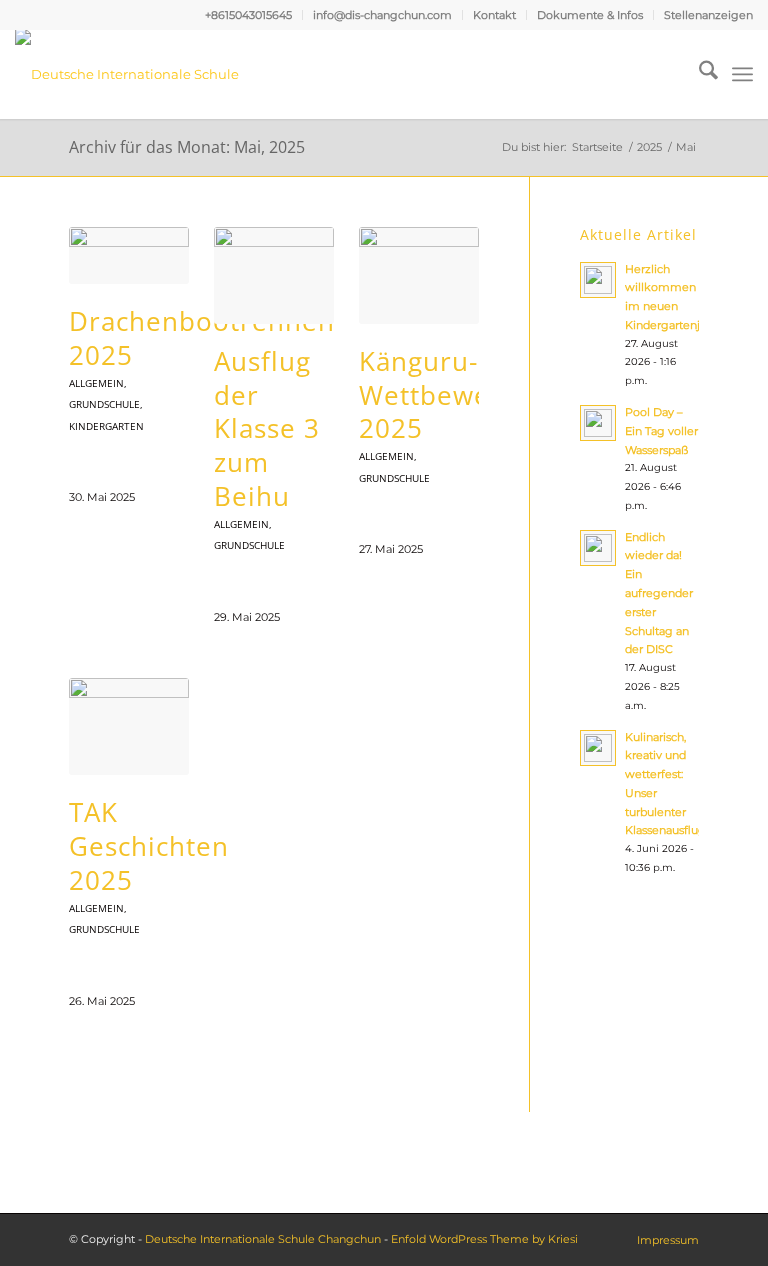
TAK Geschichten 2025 (149, 846)
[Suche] (698, 74)
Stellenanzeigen (708, 15)
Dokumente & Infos (590, 15)
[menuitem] (249, 15)
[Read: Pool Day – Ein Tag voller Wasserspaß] (598, 423)
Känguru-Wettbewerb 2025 (439, 395)
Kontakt (494, 15)
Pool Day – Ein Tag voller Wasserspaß (661, 431)
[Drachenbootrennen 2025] (129, 255)
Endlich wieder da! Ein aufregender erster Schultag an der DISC (659, 593)
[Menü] (742, 74)
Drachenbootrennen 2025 (202, 338)
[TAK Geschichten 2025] (129, 726)
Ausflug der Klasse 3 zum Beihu (267, 428)
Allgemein (96, 383)
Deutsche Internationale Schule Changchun (263, 1239)
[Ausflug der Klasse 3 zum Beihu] (274, 275)
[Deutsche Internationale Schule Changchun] (150, 74)
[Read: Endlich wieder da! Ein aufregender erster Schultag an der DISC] (598, 548)
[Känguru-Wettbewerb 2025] (419, 275)
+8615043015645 (248, 15)
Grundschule (104, 404)
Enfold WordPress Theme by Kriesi (484, 1239)
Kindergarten (106, 426)
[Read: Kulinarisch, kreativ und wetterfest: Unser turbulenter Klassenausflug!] (598, 748)
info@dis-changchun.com (382, 15)
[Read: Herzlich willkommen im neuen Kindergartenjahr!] (598, 280)
